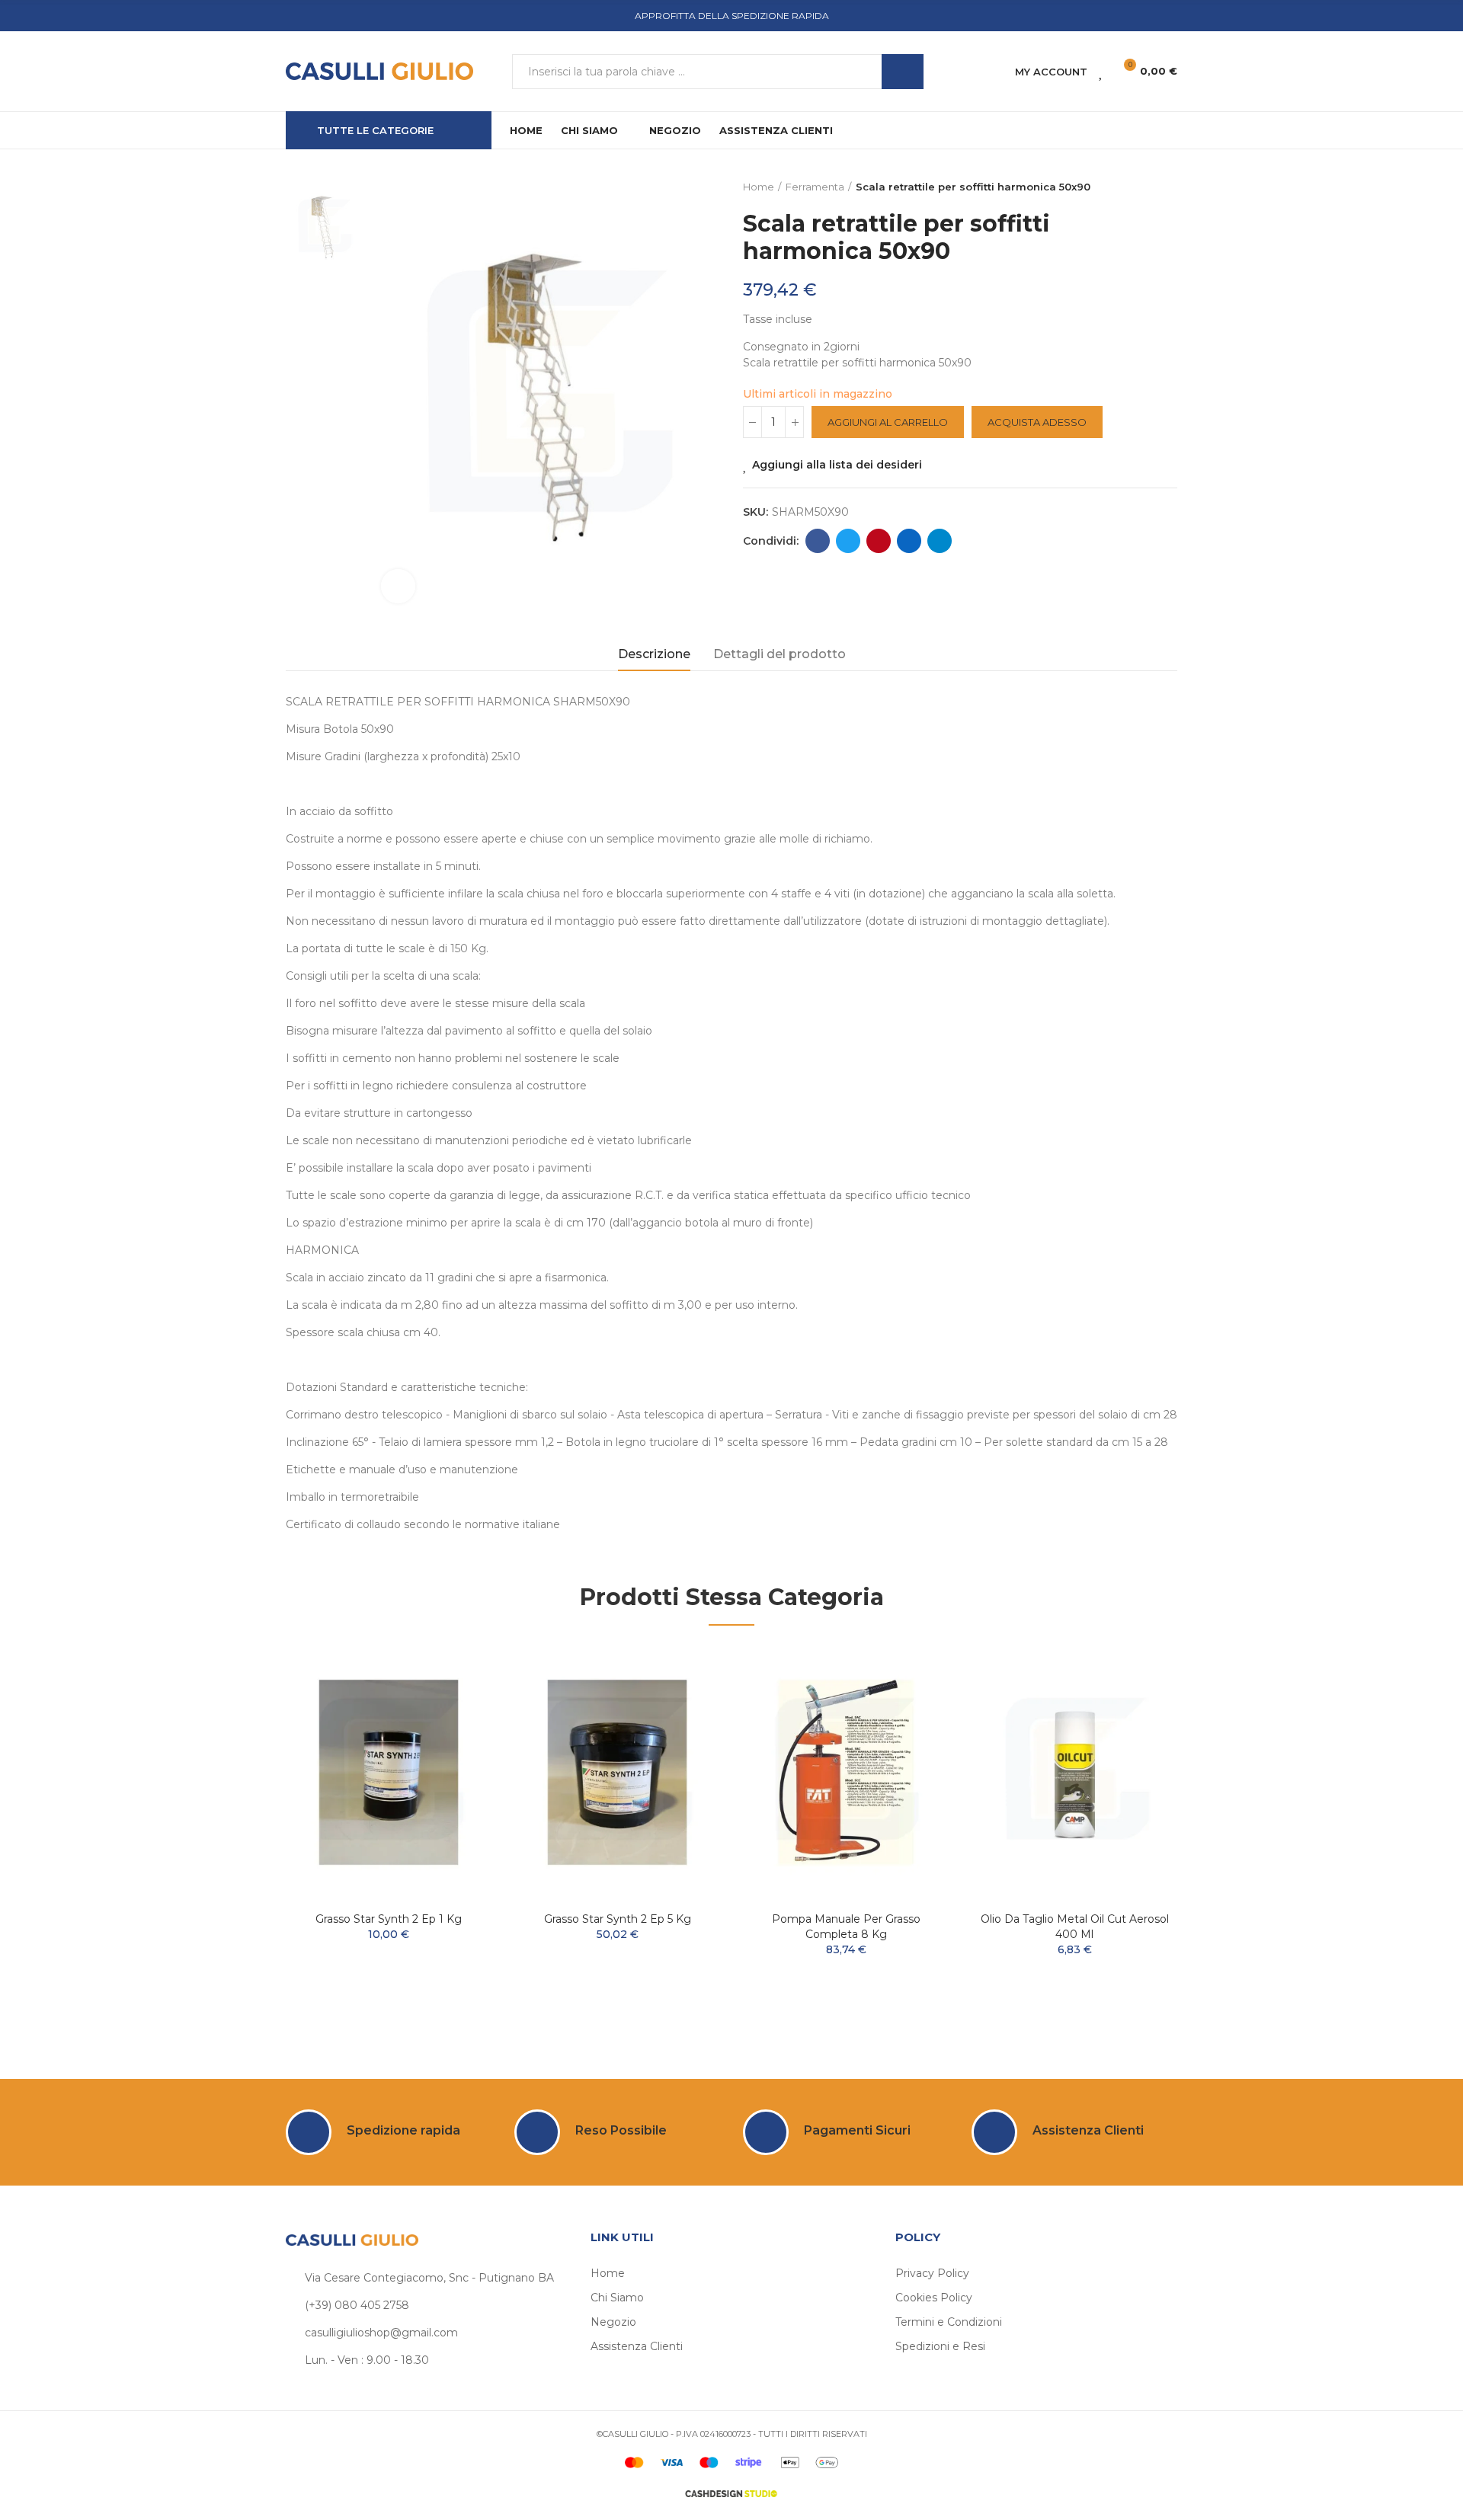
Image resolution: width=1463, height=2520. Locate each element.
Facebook (818, 541)
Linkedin (909, 541)
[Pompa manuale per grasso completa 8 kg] (846, 1772)
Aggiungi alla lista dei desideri (837, 465)
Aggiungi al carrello (888, 422)
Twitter (848, 541)
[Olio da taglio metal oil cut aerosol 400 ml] (1074, 1772)
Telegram (940, 541)
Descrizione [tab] (654, 654)
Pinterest (879, 541)
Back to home (1147, 187)
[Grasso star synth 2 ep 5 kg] (617, 1772)
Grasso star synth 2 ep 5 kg (618, 1919)
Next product (1166, 187)
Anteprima (453, 1702)
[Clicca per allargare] (398, 586)
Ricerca (903, 72)
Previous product (1128, 187)
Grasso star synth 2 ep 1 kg (389, 1919)
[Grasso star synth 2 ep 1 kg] (389, 1772)
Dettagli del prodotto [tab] (780, 654)
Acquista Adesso (1037, 422)
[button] (244, 1835)
